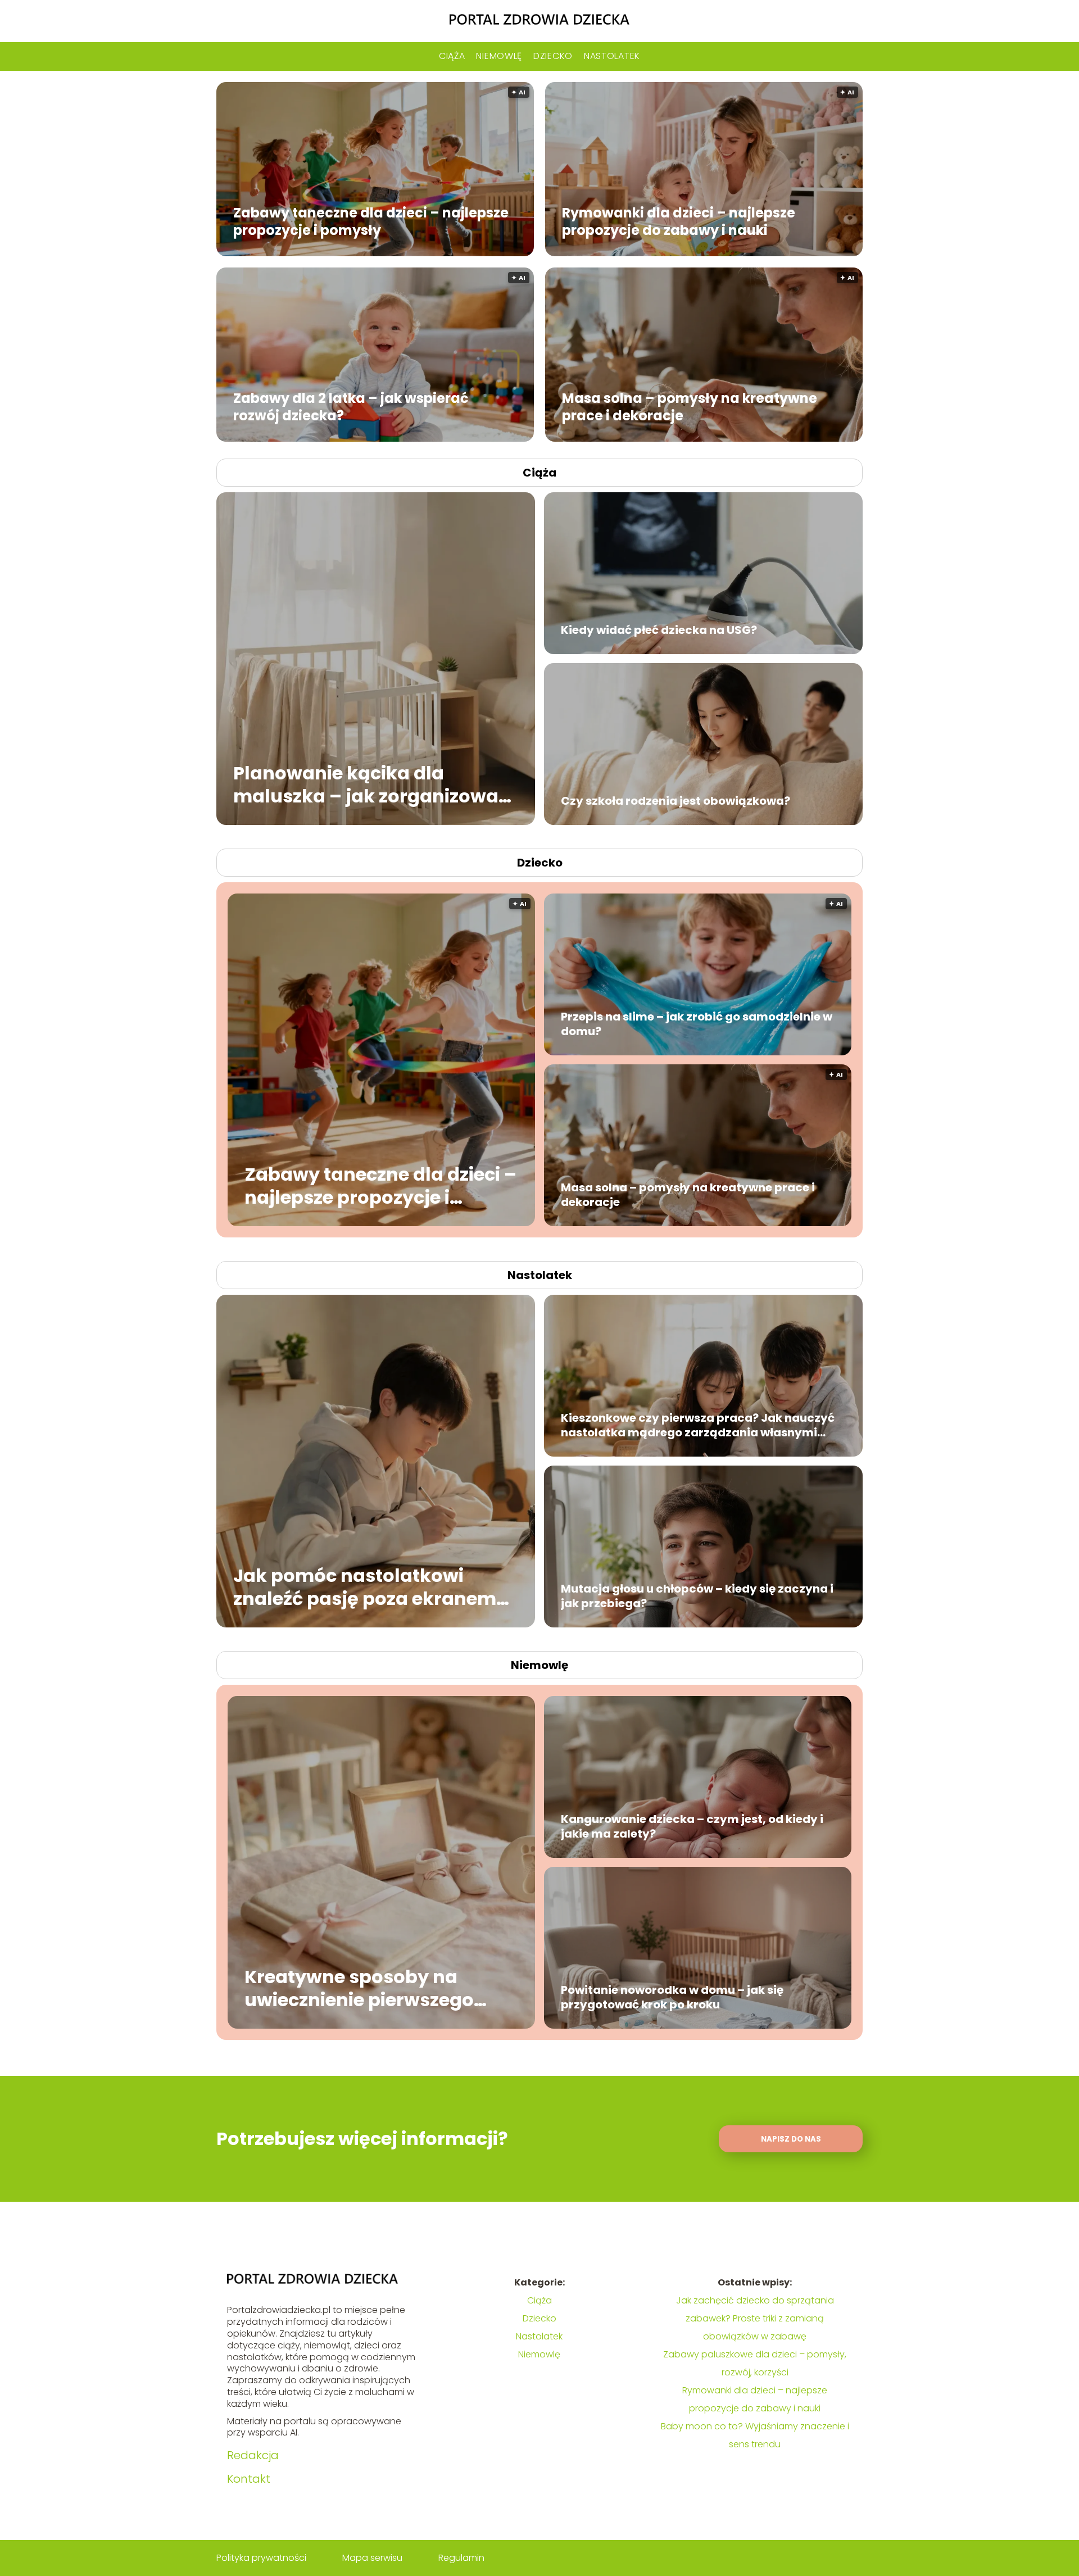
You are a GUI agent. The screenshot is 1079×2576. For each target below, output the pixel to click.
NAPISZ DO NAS (791, 2139)
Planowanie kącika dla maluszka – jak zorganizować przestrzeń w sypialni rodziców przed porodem (375, 784)
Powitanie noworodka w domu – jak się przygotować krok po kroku (672, 1997)
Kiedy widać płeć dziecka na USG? (659, 630)
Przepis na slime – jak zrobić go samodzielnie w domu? (697, 1024)
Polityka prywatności (261, 2558)
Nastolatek (612, 56)
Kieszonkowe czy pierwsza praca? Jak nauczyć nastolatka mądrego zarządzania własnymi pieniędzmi (698, 1425)
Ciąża (452, 56)
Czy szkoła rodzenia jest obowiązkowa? (675, 801)
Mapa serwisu (372, 2558)
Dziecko (553, 56)
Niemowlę (499, 56)
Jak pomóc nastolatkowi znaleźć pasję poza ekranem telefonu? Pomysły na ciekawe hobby (374, 1587)
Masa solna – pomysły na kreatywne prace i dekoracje (690, 406)
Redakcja (253, 2455)
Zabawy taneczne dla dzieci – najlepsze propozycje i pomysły (371, 221)
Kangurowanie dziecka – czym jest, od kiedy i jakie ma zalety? (692, 1826)
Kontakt (249, 2479)
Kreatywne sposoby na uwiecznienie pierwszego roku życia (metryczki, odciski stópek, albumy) (359, 1988)
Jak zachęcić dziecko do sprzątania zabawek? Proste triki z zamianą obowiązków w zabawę (755, 2318)
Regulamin (461, 2558)
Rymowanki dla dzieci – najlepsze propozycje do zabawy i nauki (679, 221)
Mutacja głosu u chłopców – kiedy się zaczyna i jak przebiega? (697, 1596)
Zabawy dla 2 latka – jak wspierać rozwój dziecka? (351, 406)
